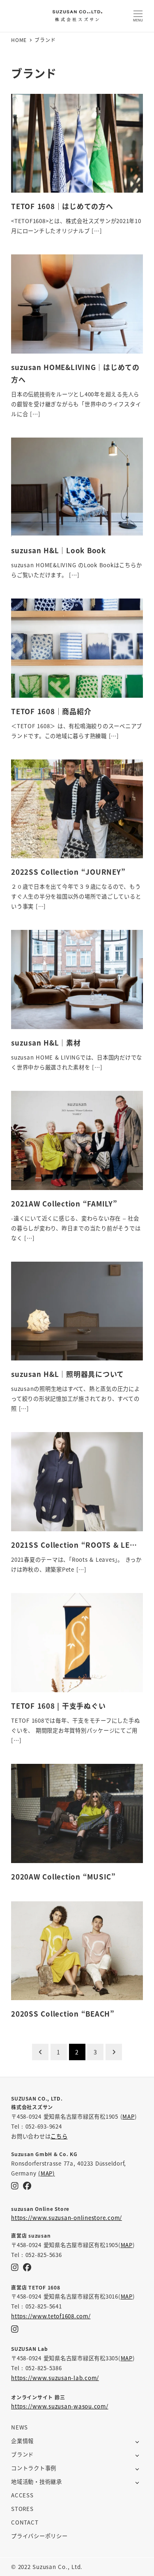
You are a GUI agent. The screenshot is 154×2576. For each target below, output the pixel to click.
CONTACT (25, 2522)
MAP (128, 2116)
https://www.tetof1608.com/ (51, 2316)
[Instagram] (15, 2186)
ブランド (22, 2454)
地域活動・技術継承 (37, 2482)
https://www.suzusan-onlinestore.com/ (67, 2218)
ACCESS (22, 2495)
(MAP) (47, 2173)
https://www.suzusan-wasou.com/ (60, 2406)
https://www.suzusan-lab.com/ (55, 2378)
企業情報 (22, 2441)
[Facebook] (27, 2186)
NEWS (20, 2427)
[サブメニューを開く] (137, 2441)
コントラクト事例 (34, 2468)
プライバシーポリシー (39, 2536)
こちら (59, 2136)
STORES (22, 2509)
